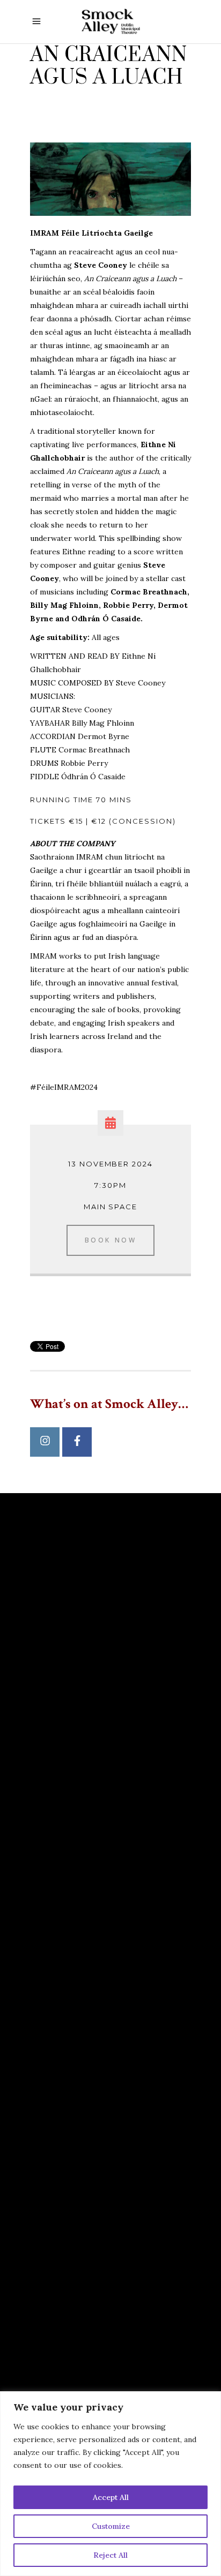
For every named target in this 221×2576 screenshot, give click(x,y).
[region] (110, 2484)
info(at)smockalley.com (91, 2008)
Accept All (111, 2497)
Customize (111, 2526)
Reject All (110, 2555)
